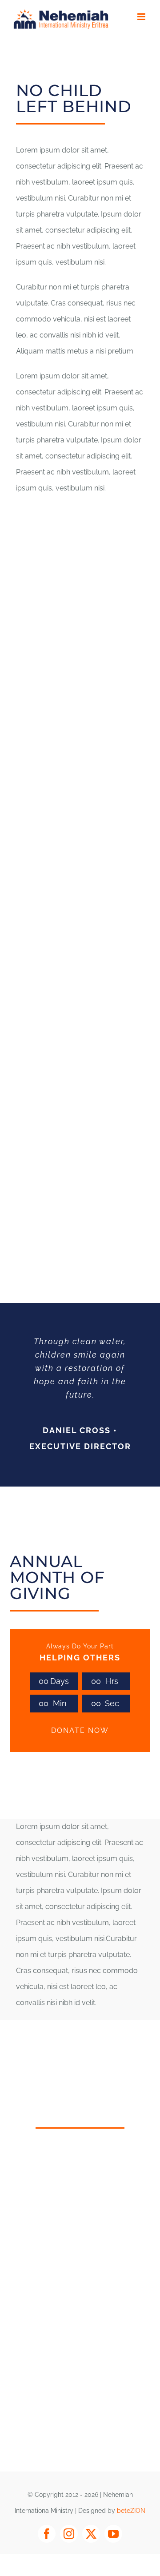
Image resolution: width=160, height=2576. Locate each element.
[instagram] (69, 2534)
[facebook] (47, 2534)
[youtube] (113, 2534)
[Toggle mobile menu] (142, 17)
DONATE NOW (80, 1730)
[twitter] (91, 2534)
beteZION (131, 2511)
